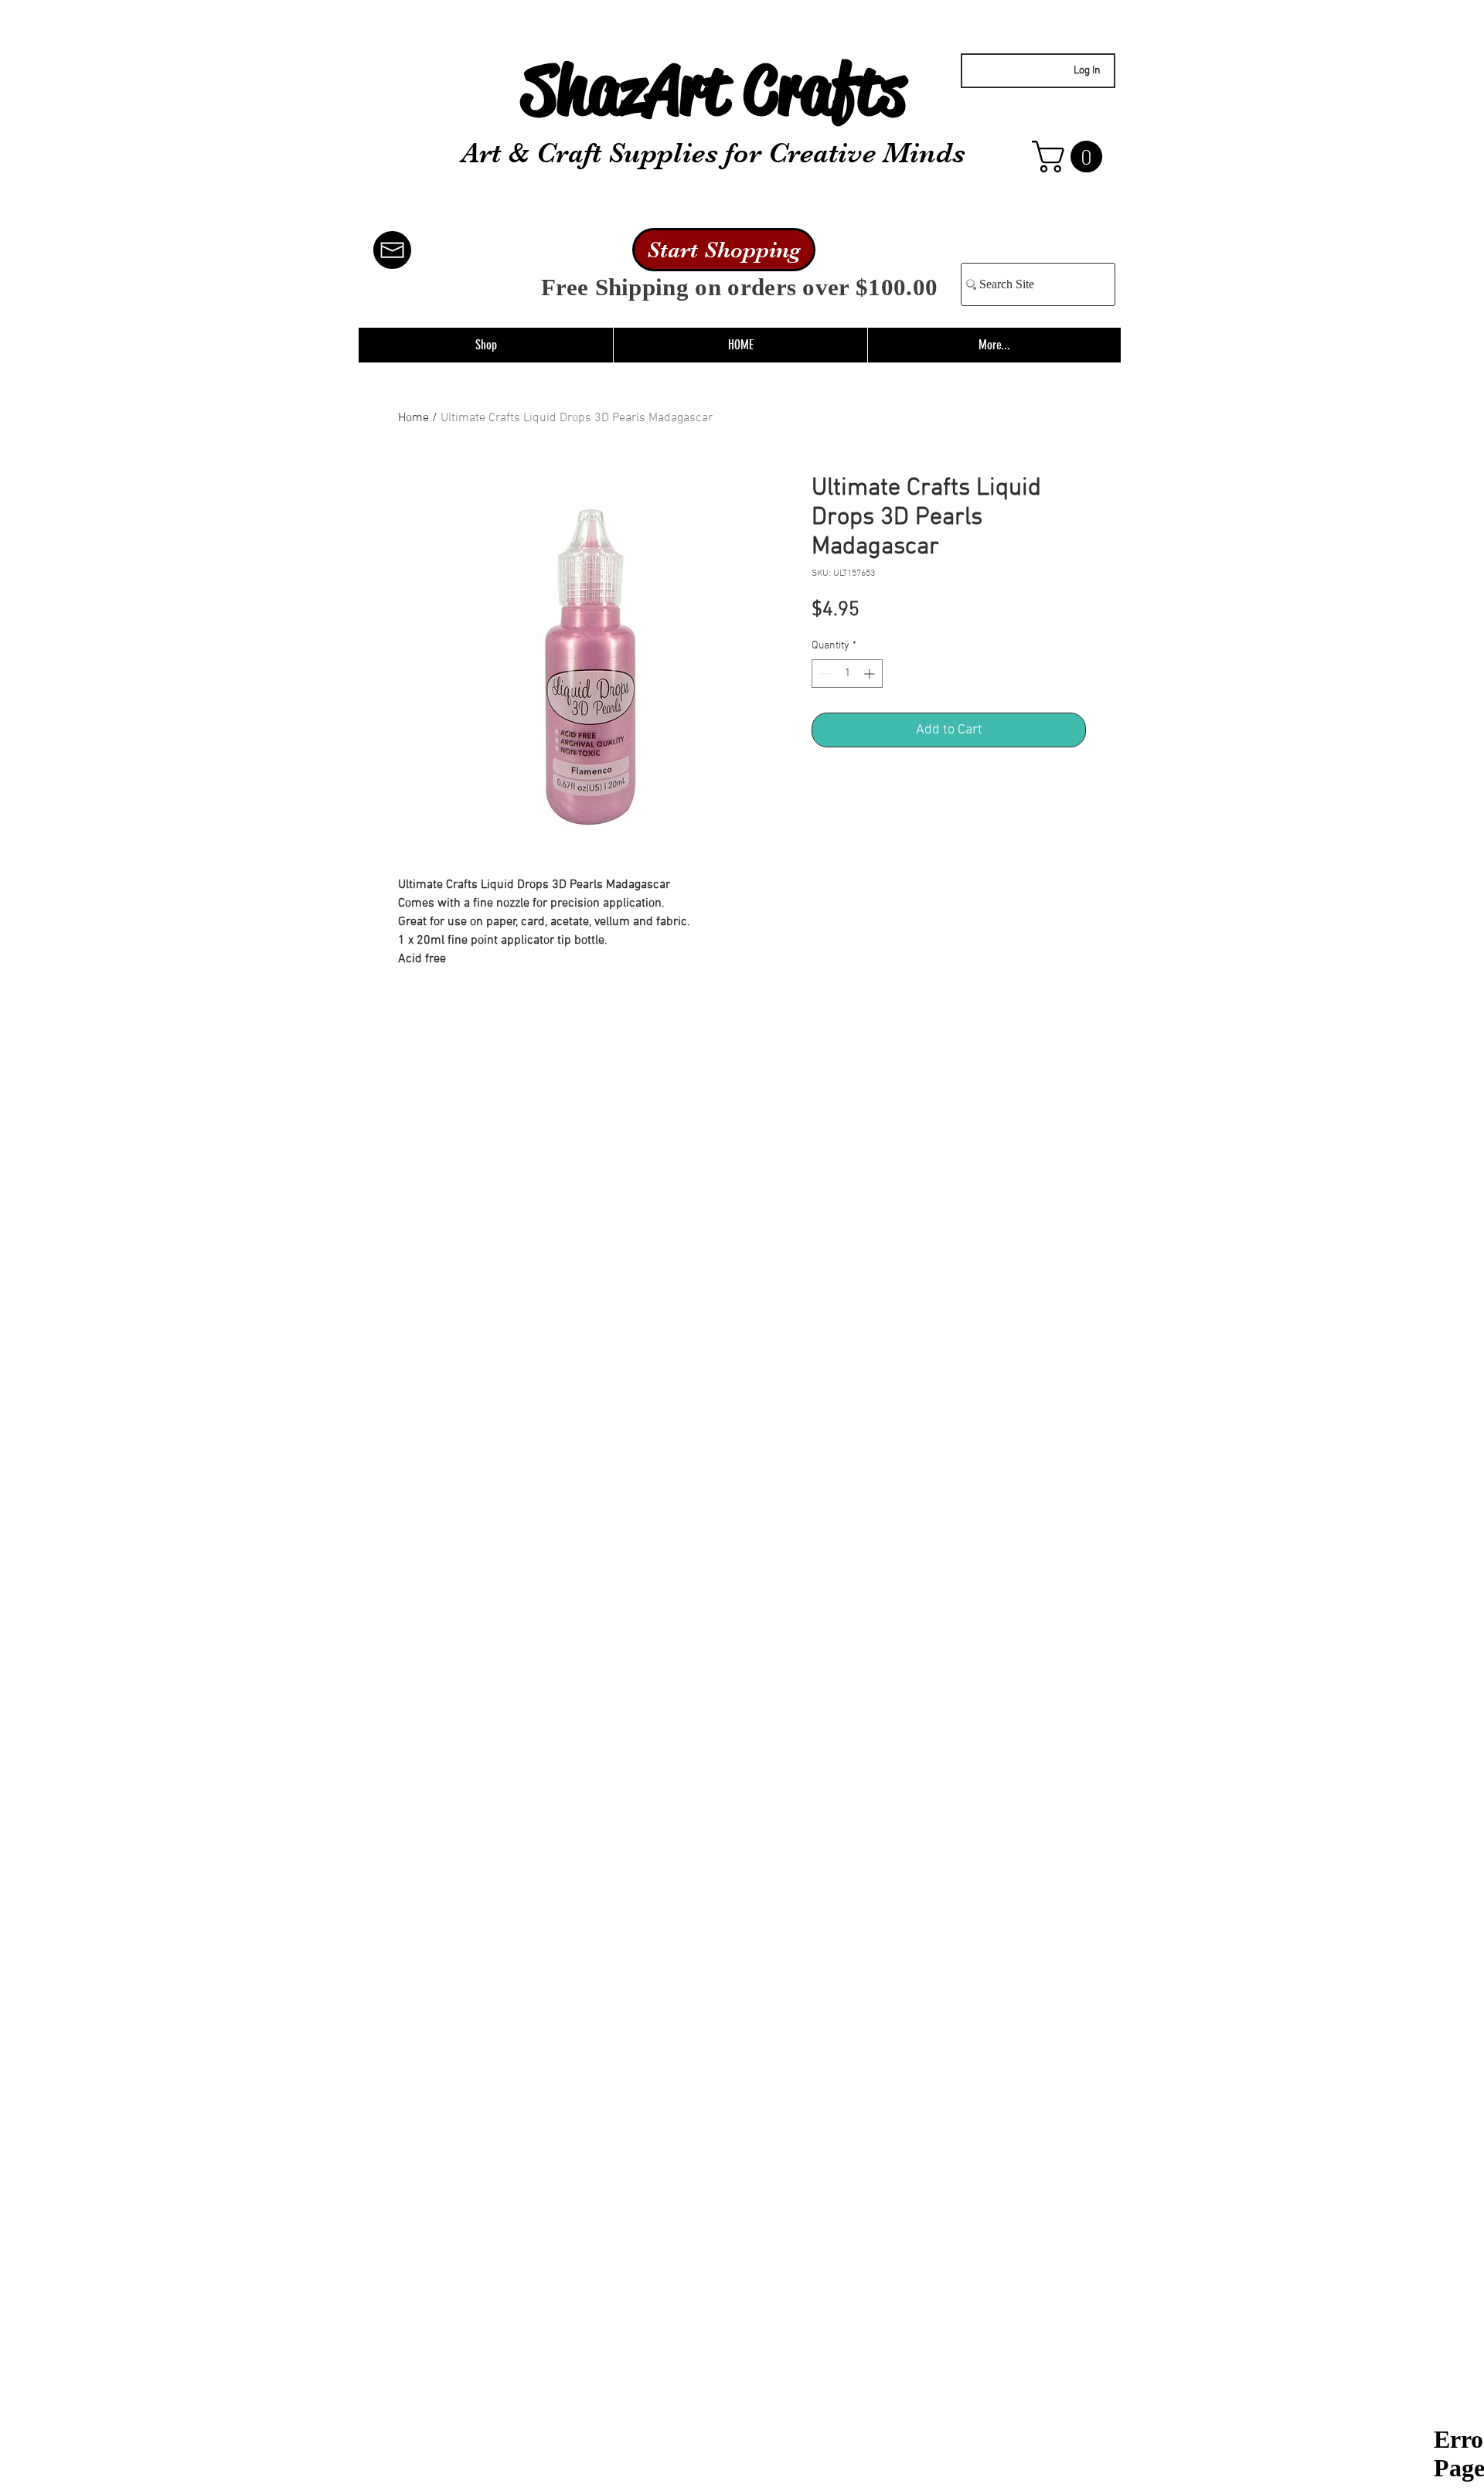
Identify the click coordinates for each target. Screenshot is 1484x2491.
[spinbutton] (847, 674)
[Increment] (871, 674)
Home (414, 418)
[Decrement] (824, 674)
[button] (1071, 157)
